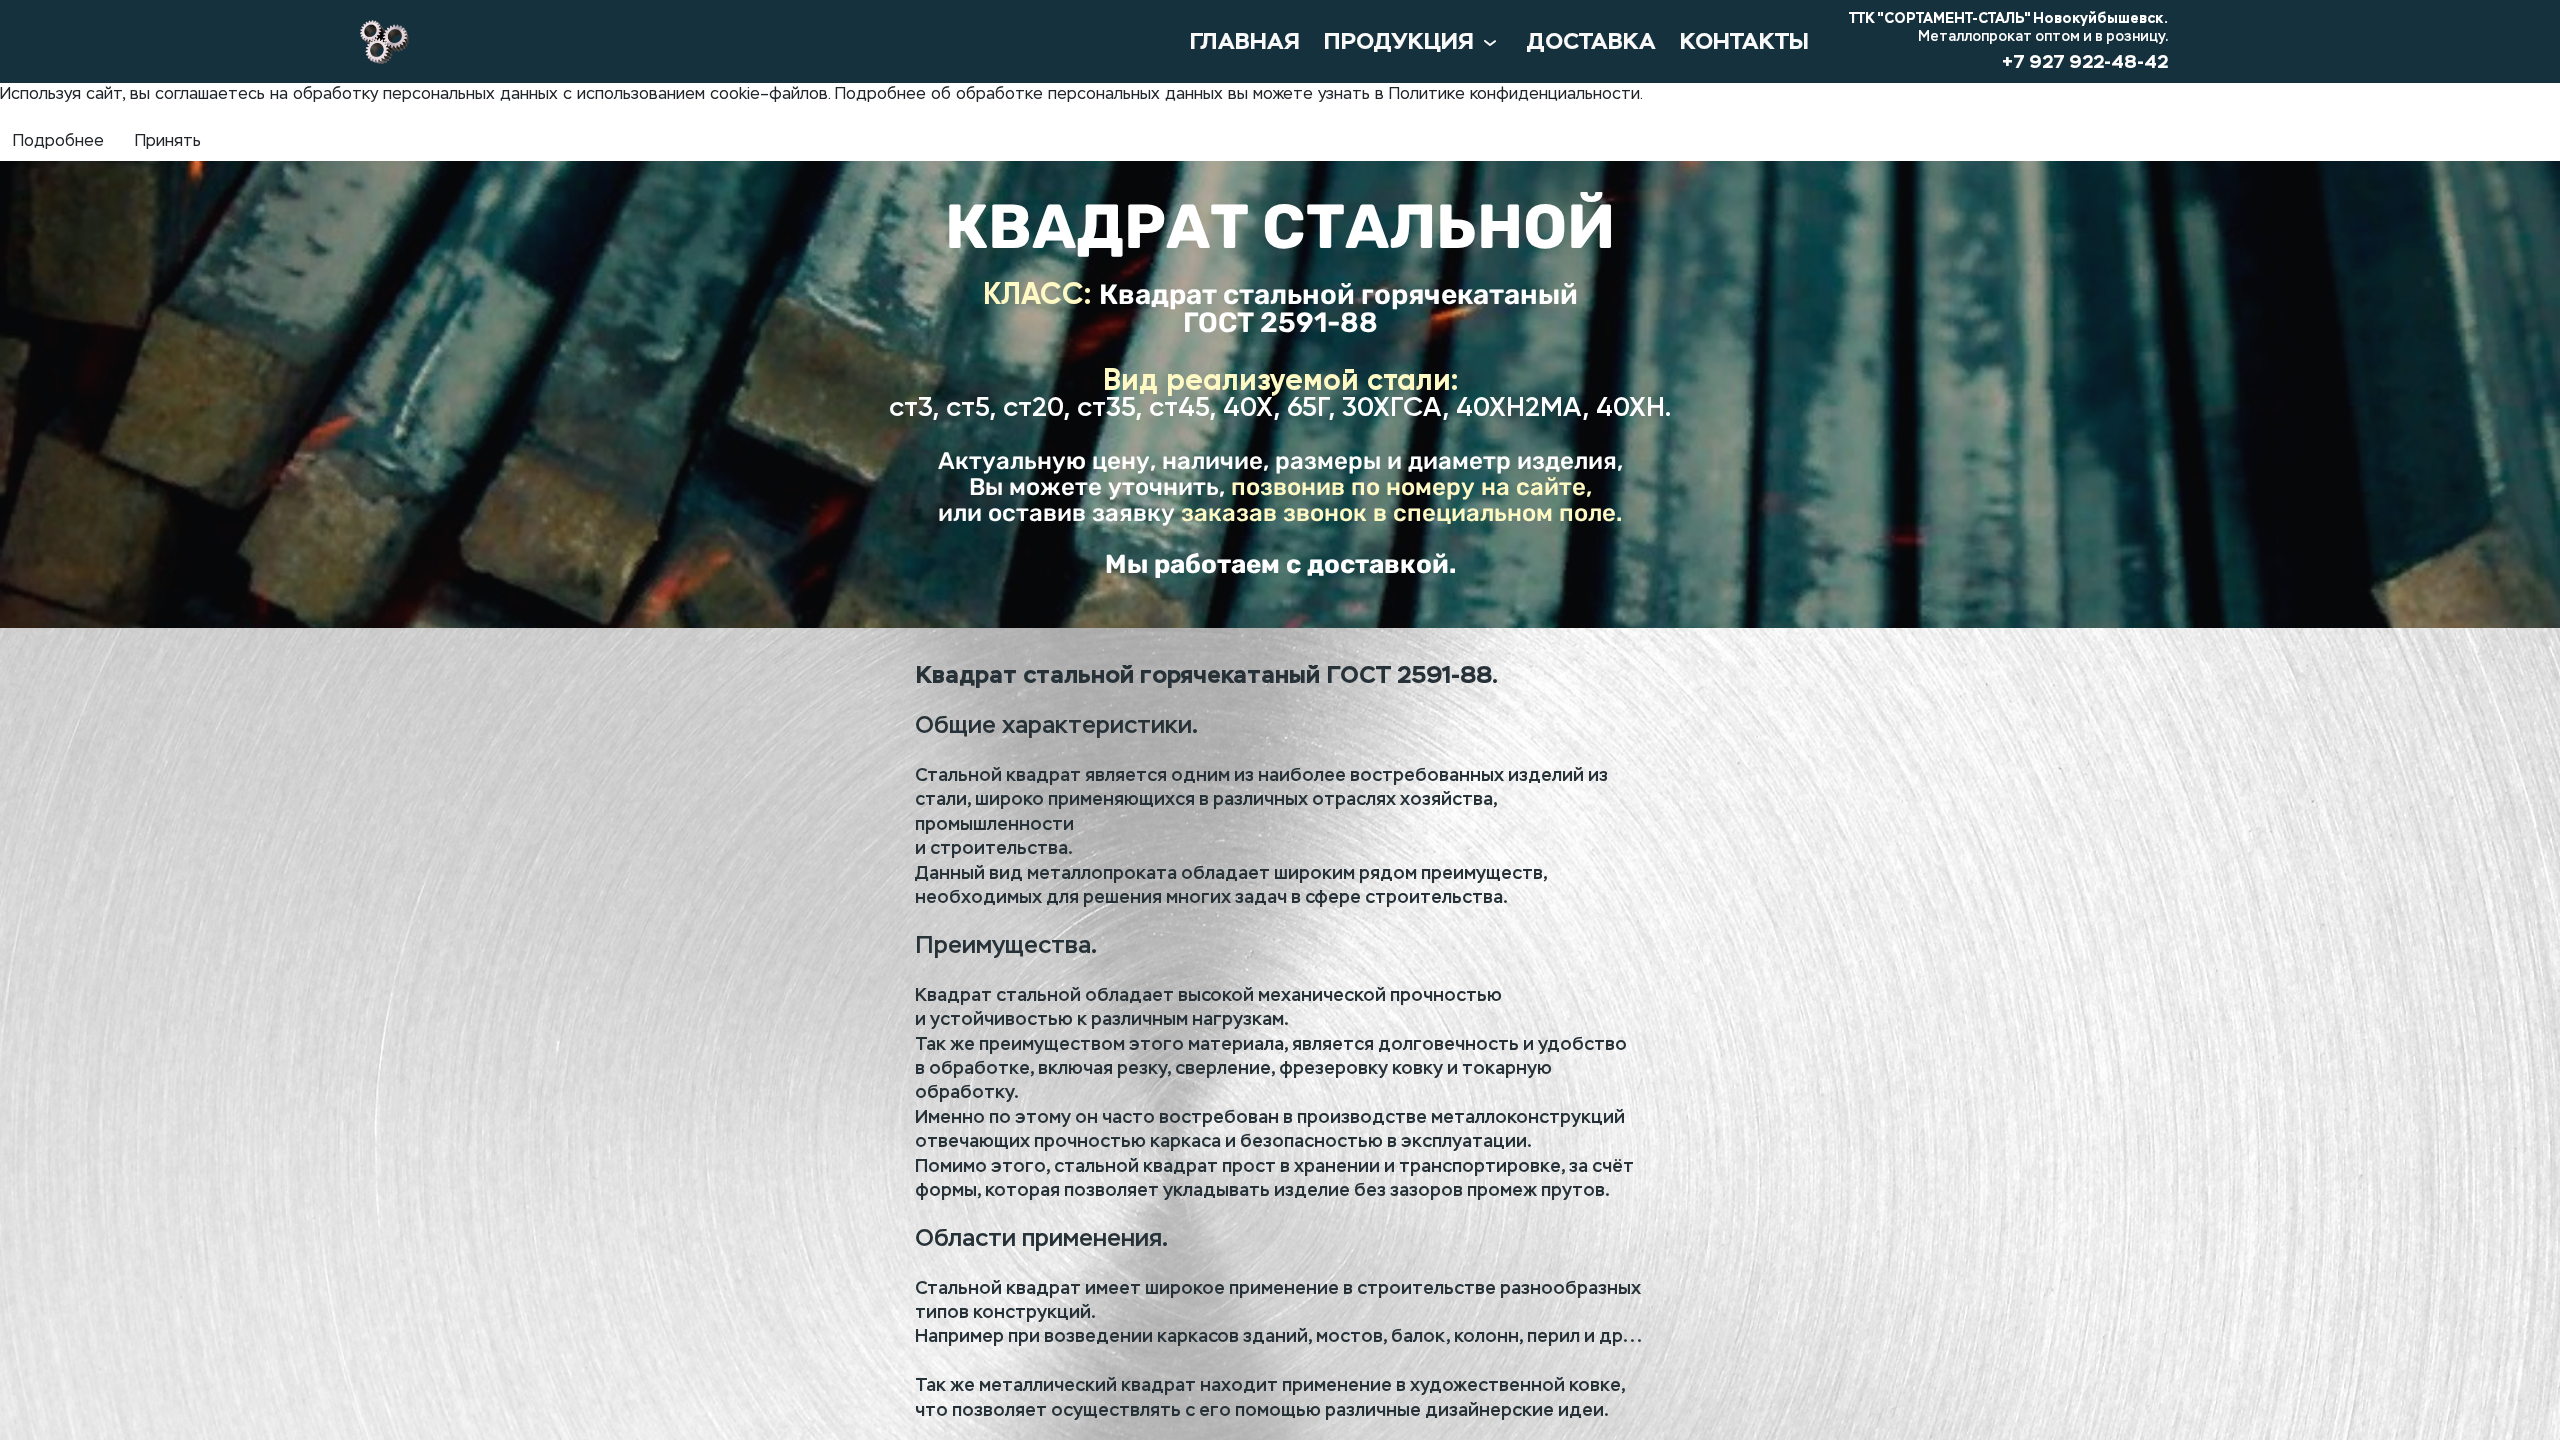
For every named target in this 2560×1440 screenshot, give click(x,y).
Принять (168, 142)
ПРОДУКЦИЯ (1399, 42)
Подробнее (58, 142)
